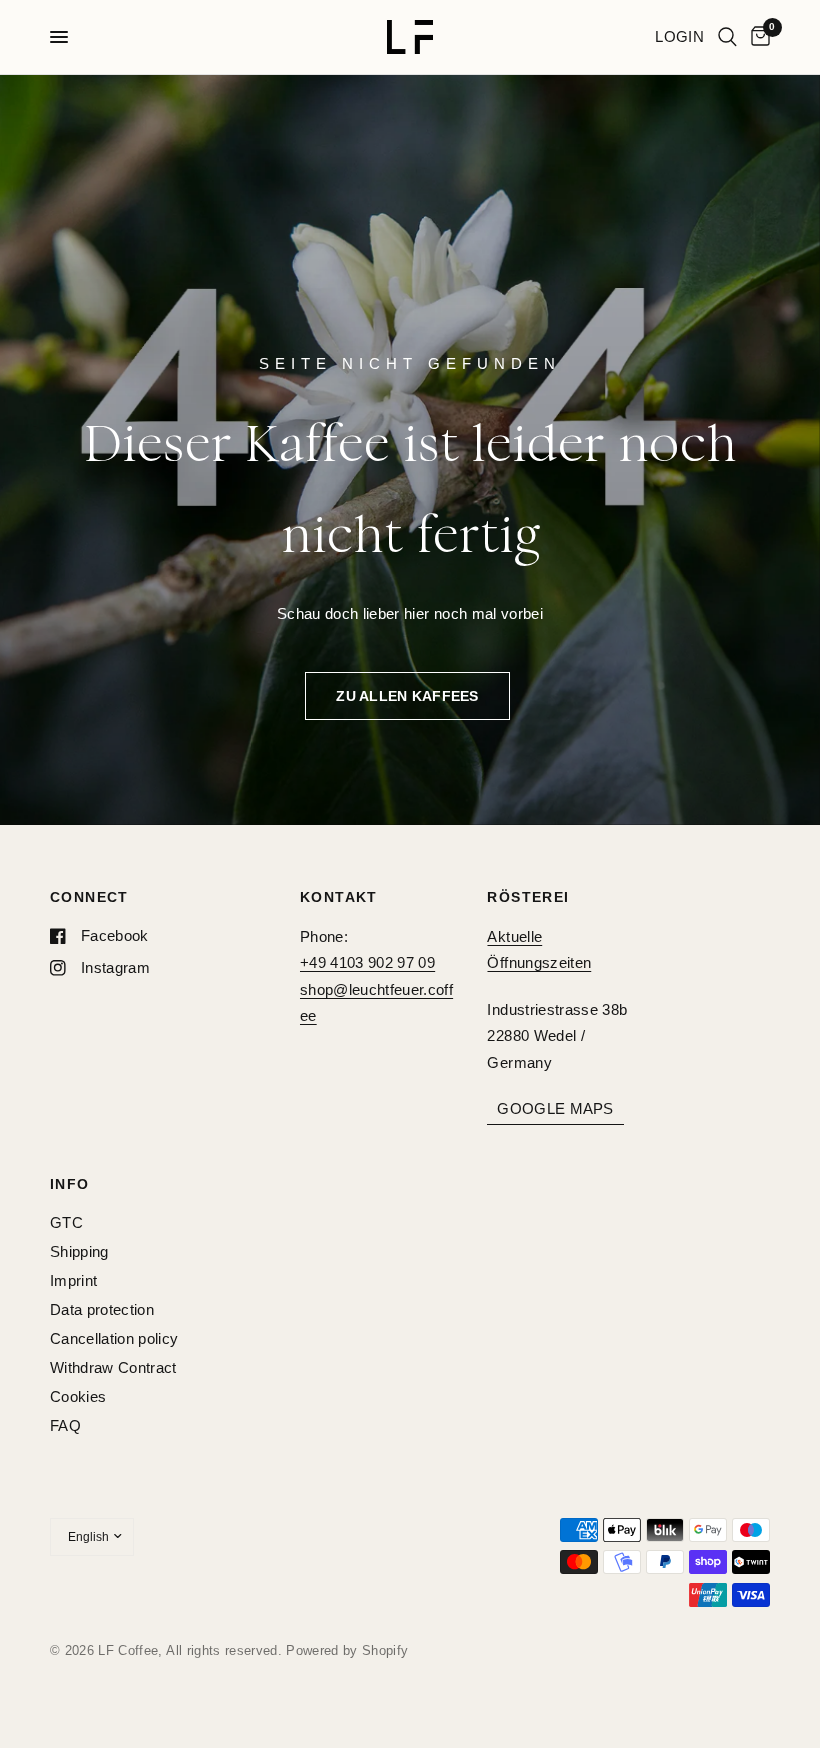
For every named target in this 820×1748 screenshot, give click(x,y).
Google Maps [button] (555, 1108)
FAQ (65, 1425)
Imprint (73, 1280)
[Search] (727, 37)
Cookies (78, 1396)
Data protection (102, 1309)
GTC (66, 1222)
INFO (70, 1184)
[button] (407, 696)
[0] (757, 37)
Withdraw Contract (113, 1367)
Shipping (79, 1251)
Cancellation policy (114, 1338)
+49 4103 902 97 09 (367, 962)
